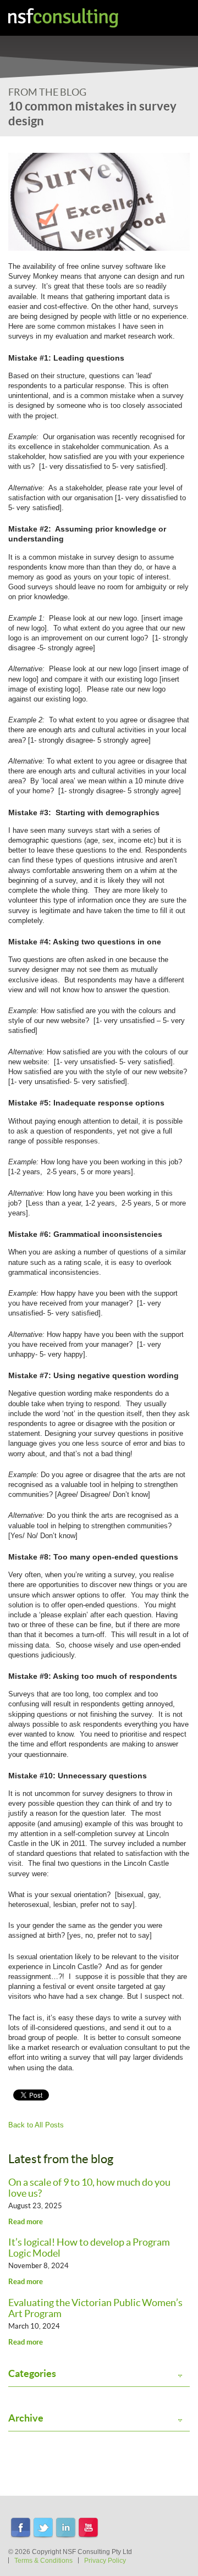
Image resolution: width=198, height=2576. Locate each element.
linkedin (66, 2528)
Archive (26, 2418)
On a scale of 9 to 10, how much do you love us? (89, 2188)
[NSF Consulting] (63, 18)
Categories (32, 2374)
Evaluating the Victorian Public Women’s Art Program (95, 2308)
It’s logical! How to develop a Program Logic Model (89, 2248)
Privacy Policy (105, 2561)
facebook (21, 2528)
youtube (88, 2528)
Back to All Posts (36, 2125)
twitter (43, 2528)
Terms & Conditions (43, 2561)
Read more (26, 2222)
